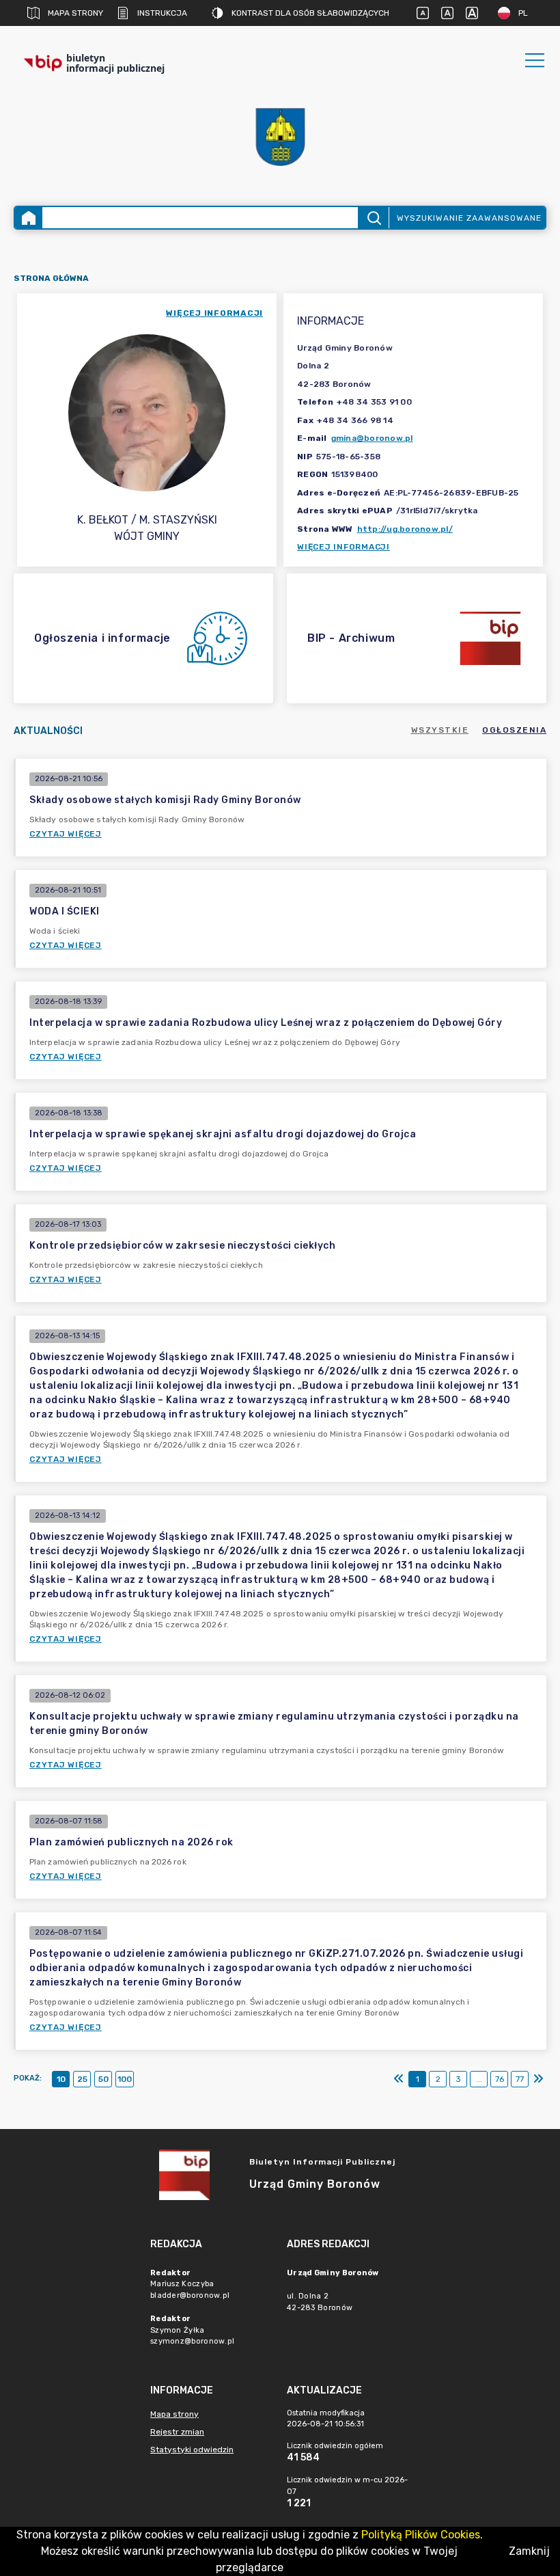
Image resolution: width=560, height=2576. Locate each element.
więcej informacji (214, 313)
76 (500, 2079)
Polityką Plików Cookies (421, 2535)
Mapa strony (75, 13)
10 (61, 2079)
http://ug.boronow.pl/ (405, 529)
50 (103, 2079)
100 (125, 2079)
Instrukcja (162, 13)
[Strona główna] (29, 218)
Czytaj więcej (66, 834)
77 (520, 2079)
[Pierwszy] (399, 2079)
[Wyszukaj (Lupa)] (373, 218)
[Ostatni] (538, 2079)
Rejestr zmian (177, 2432)
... (479, 2079)
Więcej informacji (344, 547)
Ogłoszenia (514, 730)
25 (82, 2079)
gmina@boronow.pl (372, 438)
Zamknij (529, 2551)
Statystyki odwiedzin (192, 2450)
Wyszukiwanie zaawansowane (469, 218)
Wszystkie (440, 730)
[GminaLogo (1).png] (280, 137)
